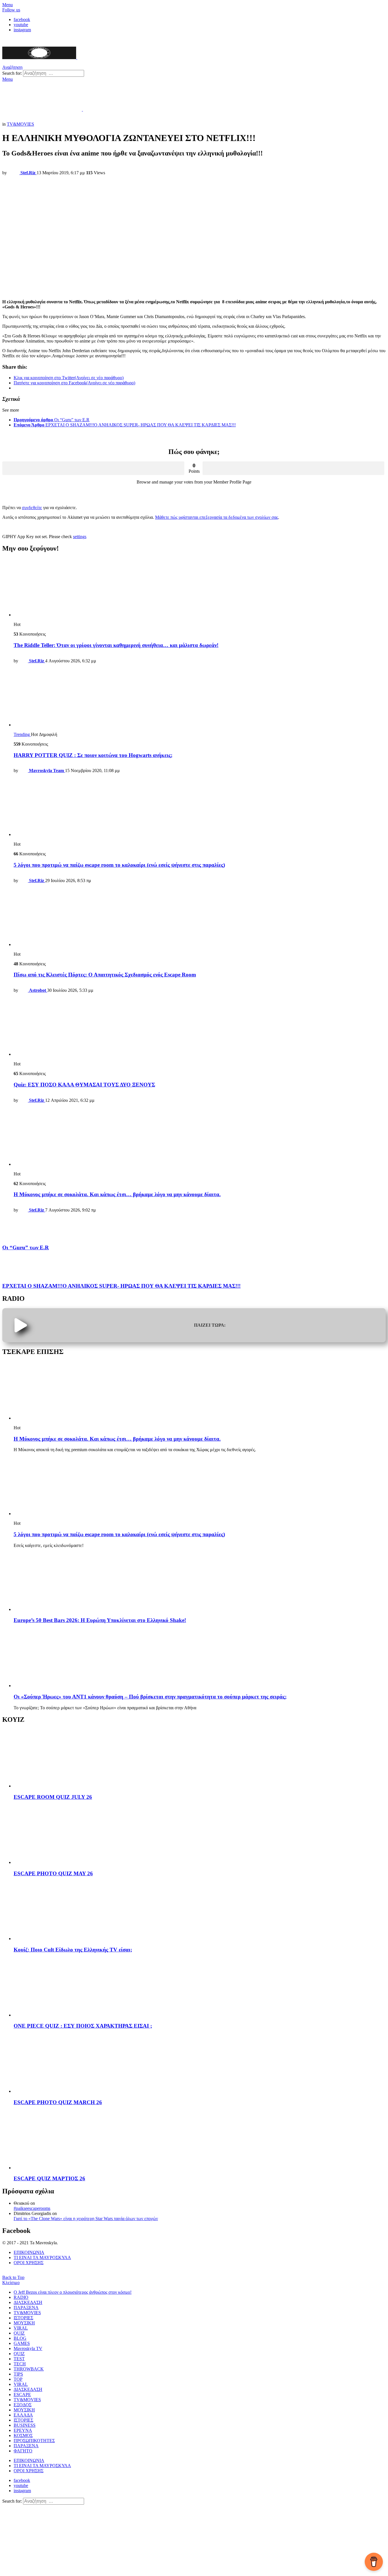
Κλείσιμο (11, 2282)
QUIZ (19, 2333)
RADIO (21, 2297)
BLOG (20, 2338)
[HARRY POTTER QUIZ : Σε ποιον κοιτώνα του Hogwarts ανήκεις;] (200, 698)
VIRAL (21, 2328)
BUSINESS (25, 2425)
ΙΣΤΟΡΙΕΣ (23, 2318)
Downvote (294, 468)
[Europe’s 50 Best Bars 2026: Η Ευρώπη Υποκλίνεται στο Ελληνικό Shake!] (200, 1582)
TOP (18, 2379)
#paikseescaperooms (32, 2208)
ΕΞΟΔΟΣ (23, 2405)
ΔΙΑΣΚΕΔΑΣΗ (28, 2302)
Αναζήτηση (96, 73)
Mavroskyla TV (28, 2348)
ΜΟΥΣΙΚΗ (24, 2323)
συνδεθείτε (32, 508)
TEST (19, 2359)
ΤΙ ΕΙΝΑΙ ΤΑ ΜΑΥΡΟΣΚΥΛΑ (42, 2257)
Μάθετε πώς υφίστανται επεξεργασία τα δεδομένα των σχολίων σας (217, 517)
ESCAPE (22, 2394)
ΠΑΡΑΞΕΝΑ (26, 2308)
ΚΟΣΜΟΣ (23, 2435)
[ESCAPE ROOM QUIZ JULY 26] (200, 1759)
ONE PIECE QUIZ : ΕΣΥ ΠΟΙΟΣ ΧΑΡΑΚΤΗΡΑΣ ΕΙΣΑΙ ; (83, 2026)
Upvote (93, 468)
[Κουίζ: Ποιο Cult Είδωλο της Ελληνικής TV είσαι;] (200, 1912)
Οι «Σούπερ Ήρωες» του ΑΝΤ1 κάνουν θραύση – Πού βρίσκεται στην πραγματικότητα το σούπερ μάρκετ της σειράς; (150, 1697)
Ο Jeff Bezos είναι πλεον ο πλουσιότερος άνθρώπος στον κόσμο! (73, 2292)
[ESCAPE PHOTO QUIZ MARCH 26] (200, 2064)
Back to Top (13, 2277)
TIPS (18, 2374)
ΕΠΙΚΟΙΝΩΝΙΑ (29, 2252)
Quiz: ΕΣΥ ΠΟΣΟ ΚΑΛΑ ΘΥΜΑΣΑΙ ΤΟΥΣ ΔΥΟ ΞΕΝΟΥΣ (84, 1085)
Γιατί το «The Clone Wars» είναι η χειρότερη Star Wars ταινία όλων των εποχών (86, 2219)
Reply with (16, 527)
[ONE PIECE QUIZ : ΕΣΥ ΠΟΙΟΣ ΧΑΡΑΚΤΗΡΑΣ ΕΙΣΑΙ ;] (200, 1988)
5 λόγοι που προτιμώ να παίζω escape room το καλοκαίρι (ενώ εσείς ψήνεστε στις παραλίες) (119, 865)
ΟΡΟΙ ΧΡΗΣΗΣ (29, 2263)
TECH (20, 2364)
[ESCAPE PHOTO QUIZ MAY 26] (200, 1835)
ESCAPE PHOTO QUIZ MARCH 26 (58, 2102)
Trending (22, 734)
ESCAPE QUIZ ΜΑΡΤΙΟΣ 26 (49, 2178)
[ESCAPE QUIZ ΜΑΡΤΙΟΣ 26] (200, 2141)
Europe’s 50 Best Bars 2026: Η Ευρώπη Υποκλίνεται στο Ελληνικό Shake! (100, 1620)
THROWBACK (29, 2369)
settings (80, 537)
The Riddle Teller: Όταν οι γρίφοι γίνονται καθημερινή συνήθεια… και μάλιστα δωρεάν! (116, 645)
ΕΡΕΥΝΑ (23, 2430)
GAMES (22, 2343)
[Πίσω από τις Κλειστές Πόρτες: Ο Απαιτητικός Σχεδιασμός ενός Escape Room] (200, 917)
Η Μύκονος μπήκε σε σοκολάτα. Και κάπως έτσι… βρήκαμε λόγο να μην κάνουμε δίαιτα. (117, 1194)
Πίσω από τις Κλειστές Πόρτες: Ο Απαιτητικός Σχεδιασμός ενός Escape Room (105, 975)
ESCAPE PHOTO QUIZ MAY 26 (53, 1873)
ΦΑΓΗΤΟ (23, 2451)
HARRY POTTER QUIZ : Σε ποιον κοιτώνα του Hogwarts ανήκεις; (93, 755)
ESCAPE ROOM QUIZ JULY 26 (53, 1797)
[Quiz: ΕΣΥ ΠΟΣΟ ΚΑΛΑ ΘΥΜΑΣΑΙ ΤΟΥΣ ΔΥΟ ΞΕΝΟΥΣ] (200, 1027)
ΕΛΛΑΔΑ (23, 2415)
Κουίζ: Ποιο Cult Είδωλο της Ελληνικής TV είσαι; (73, 1950)
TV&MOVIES (27, 2313)
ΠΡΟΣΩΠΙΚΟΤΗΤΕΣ (34, 2441)
